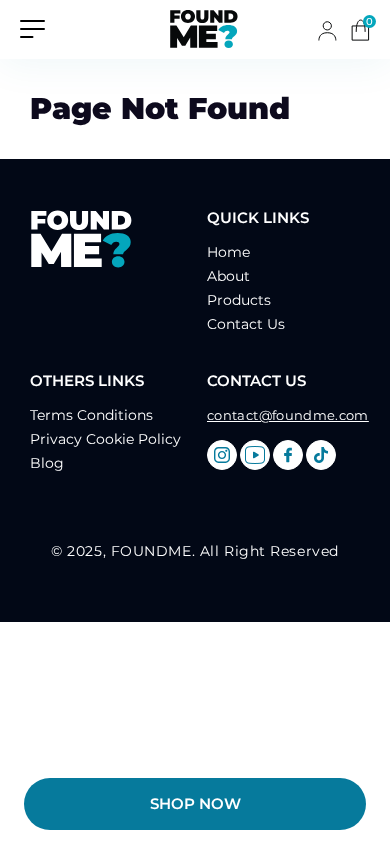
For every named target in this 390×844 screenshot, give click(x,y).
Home (228, 252)
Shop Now (195, 803)
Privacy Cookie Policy (105, 439)
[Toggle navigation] (32, 27)
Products (239, 300)
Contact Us (246, 324)
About (228, 276)
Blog (47, 463)
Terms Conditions (91, 415)
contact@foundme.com (288, 415)
